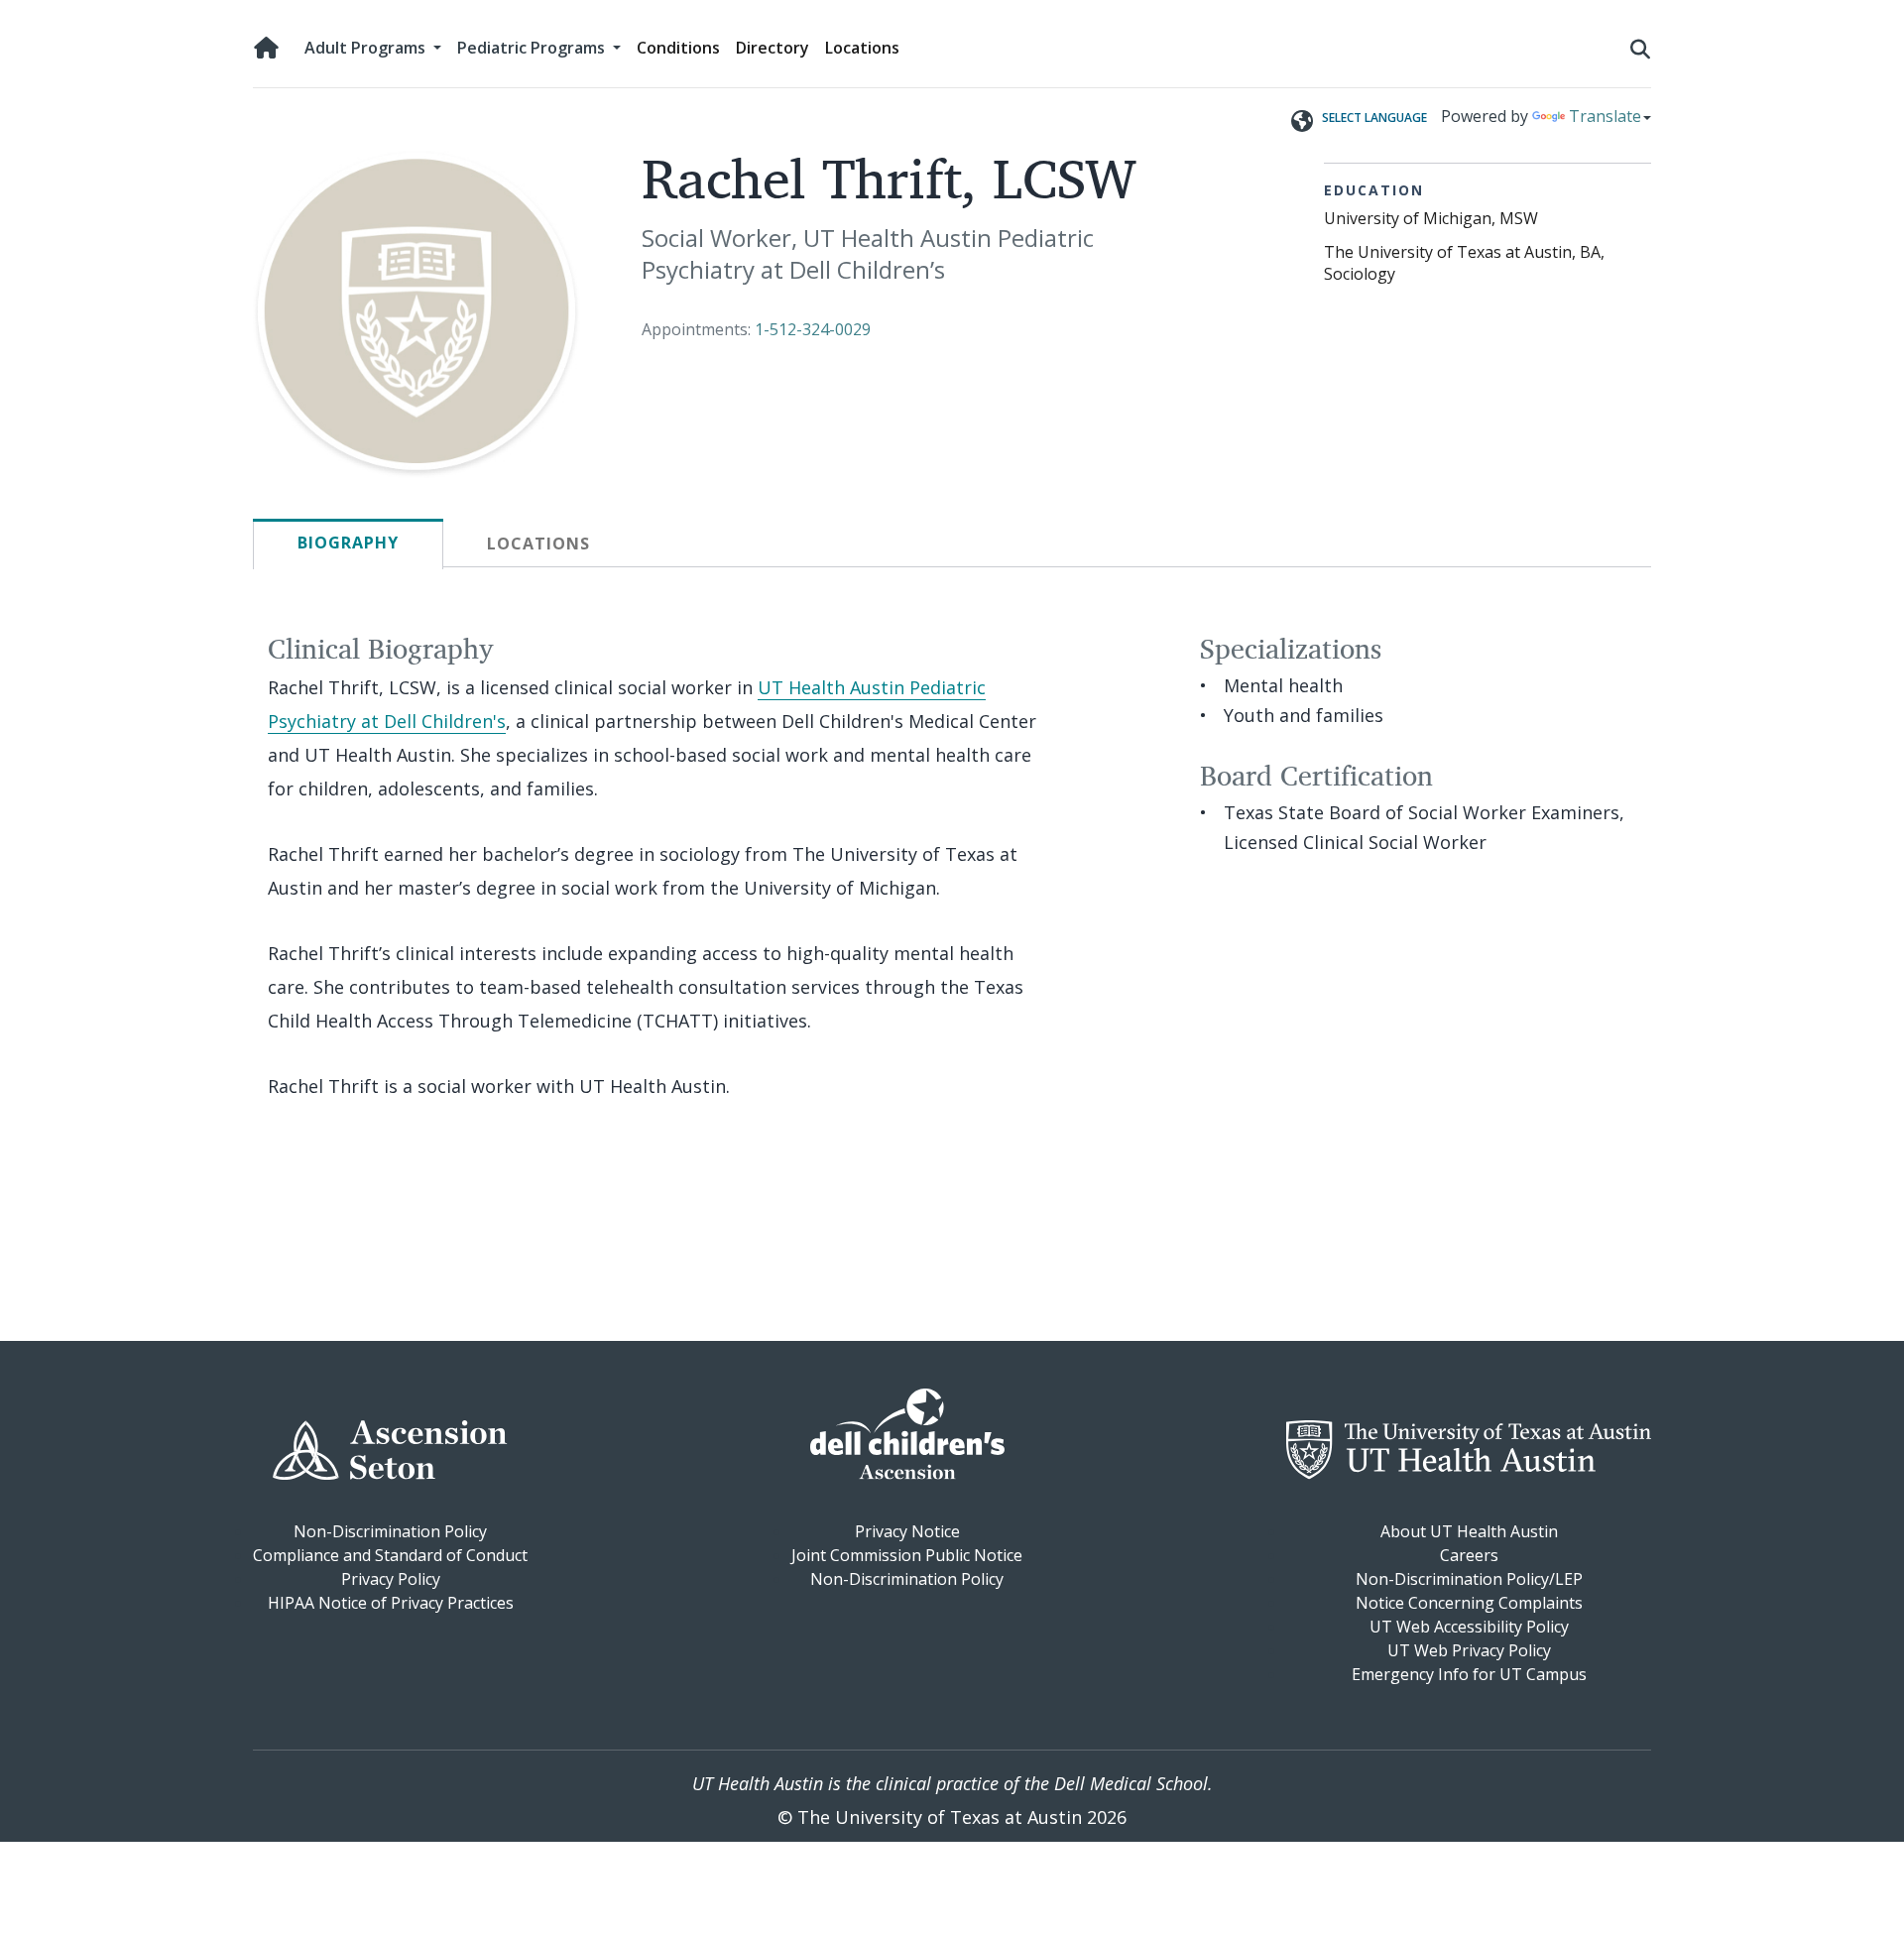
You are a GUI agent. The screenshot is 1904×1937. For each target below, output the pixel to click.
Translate (1605, 116)
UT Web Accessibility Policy (1469, 1627)
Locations (862, 48)
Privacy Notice (907, 1531)
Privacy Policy (391, 1579)
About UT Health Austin (1469, 1531)
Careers (1469, 1555)
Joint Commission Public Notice (907, 1555)
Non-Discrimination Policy (390, 1531)
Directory (773, 48)
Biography (348, 543)
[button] (1640, 48)
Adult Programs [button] (367, 48)
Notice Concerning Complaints (1469, 1603)
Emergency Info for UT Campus (1469, 1674)
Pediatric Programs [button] (533, 48)
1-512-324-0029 (813, 329)
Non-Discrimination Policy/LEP (1469, 1579)
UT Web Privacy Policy (1469, 1650)
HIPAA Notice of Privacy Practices (391, 1603)
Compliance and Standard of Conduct (390, 1555)
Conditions (678, 48)
